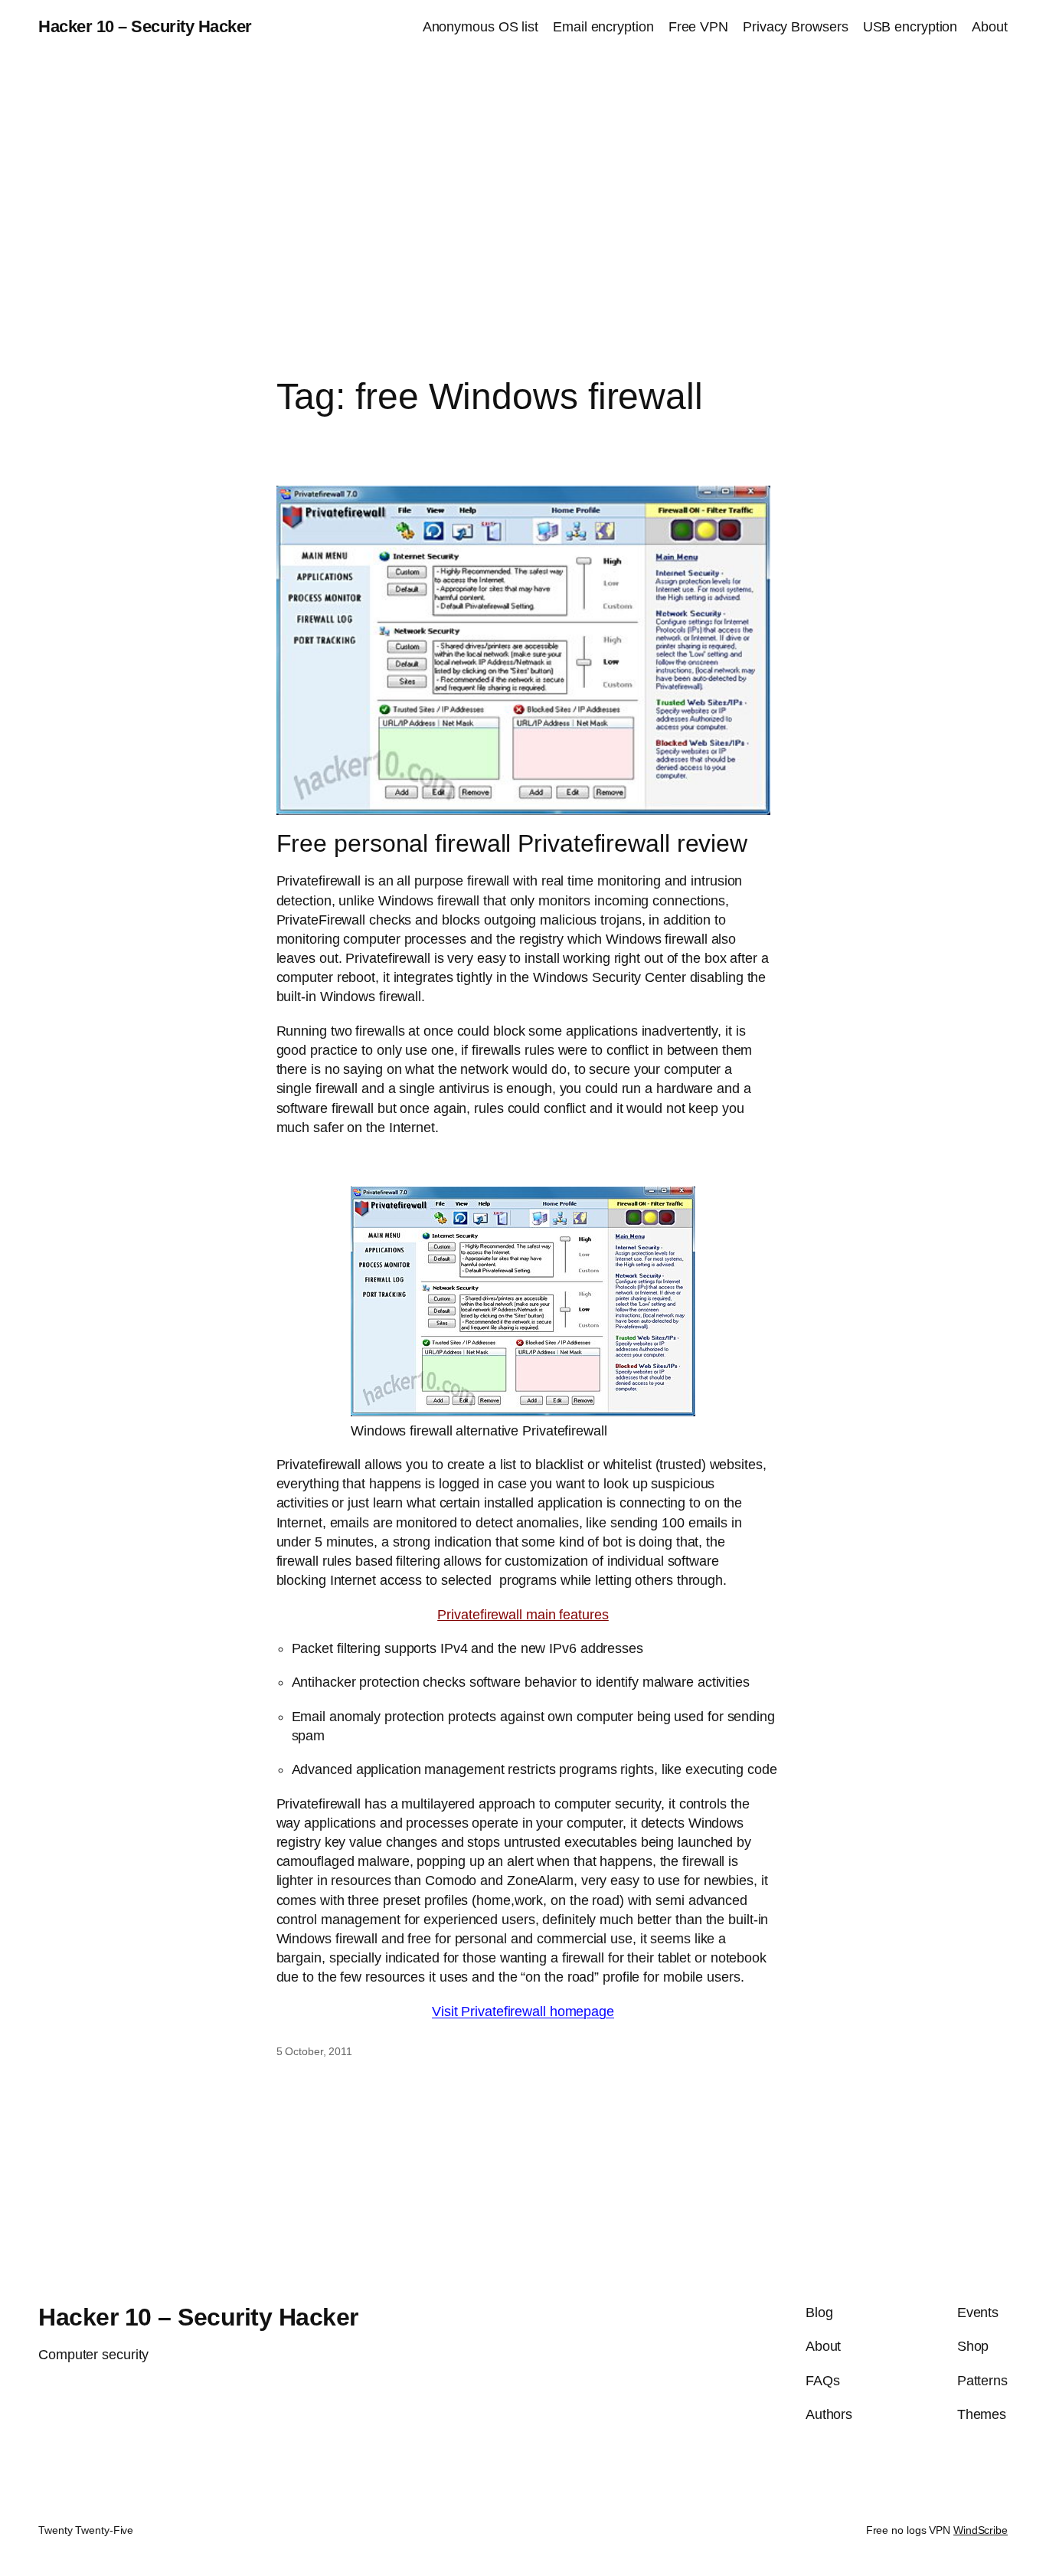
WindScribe (981, 2530)
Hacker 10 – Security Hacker (145, 26)
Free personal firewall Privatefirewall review (512, 843)
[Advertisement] (523, 215)
